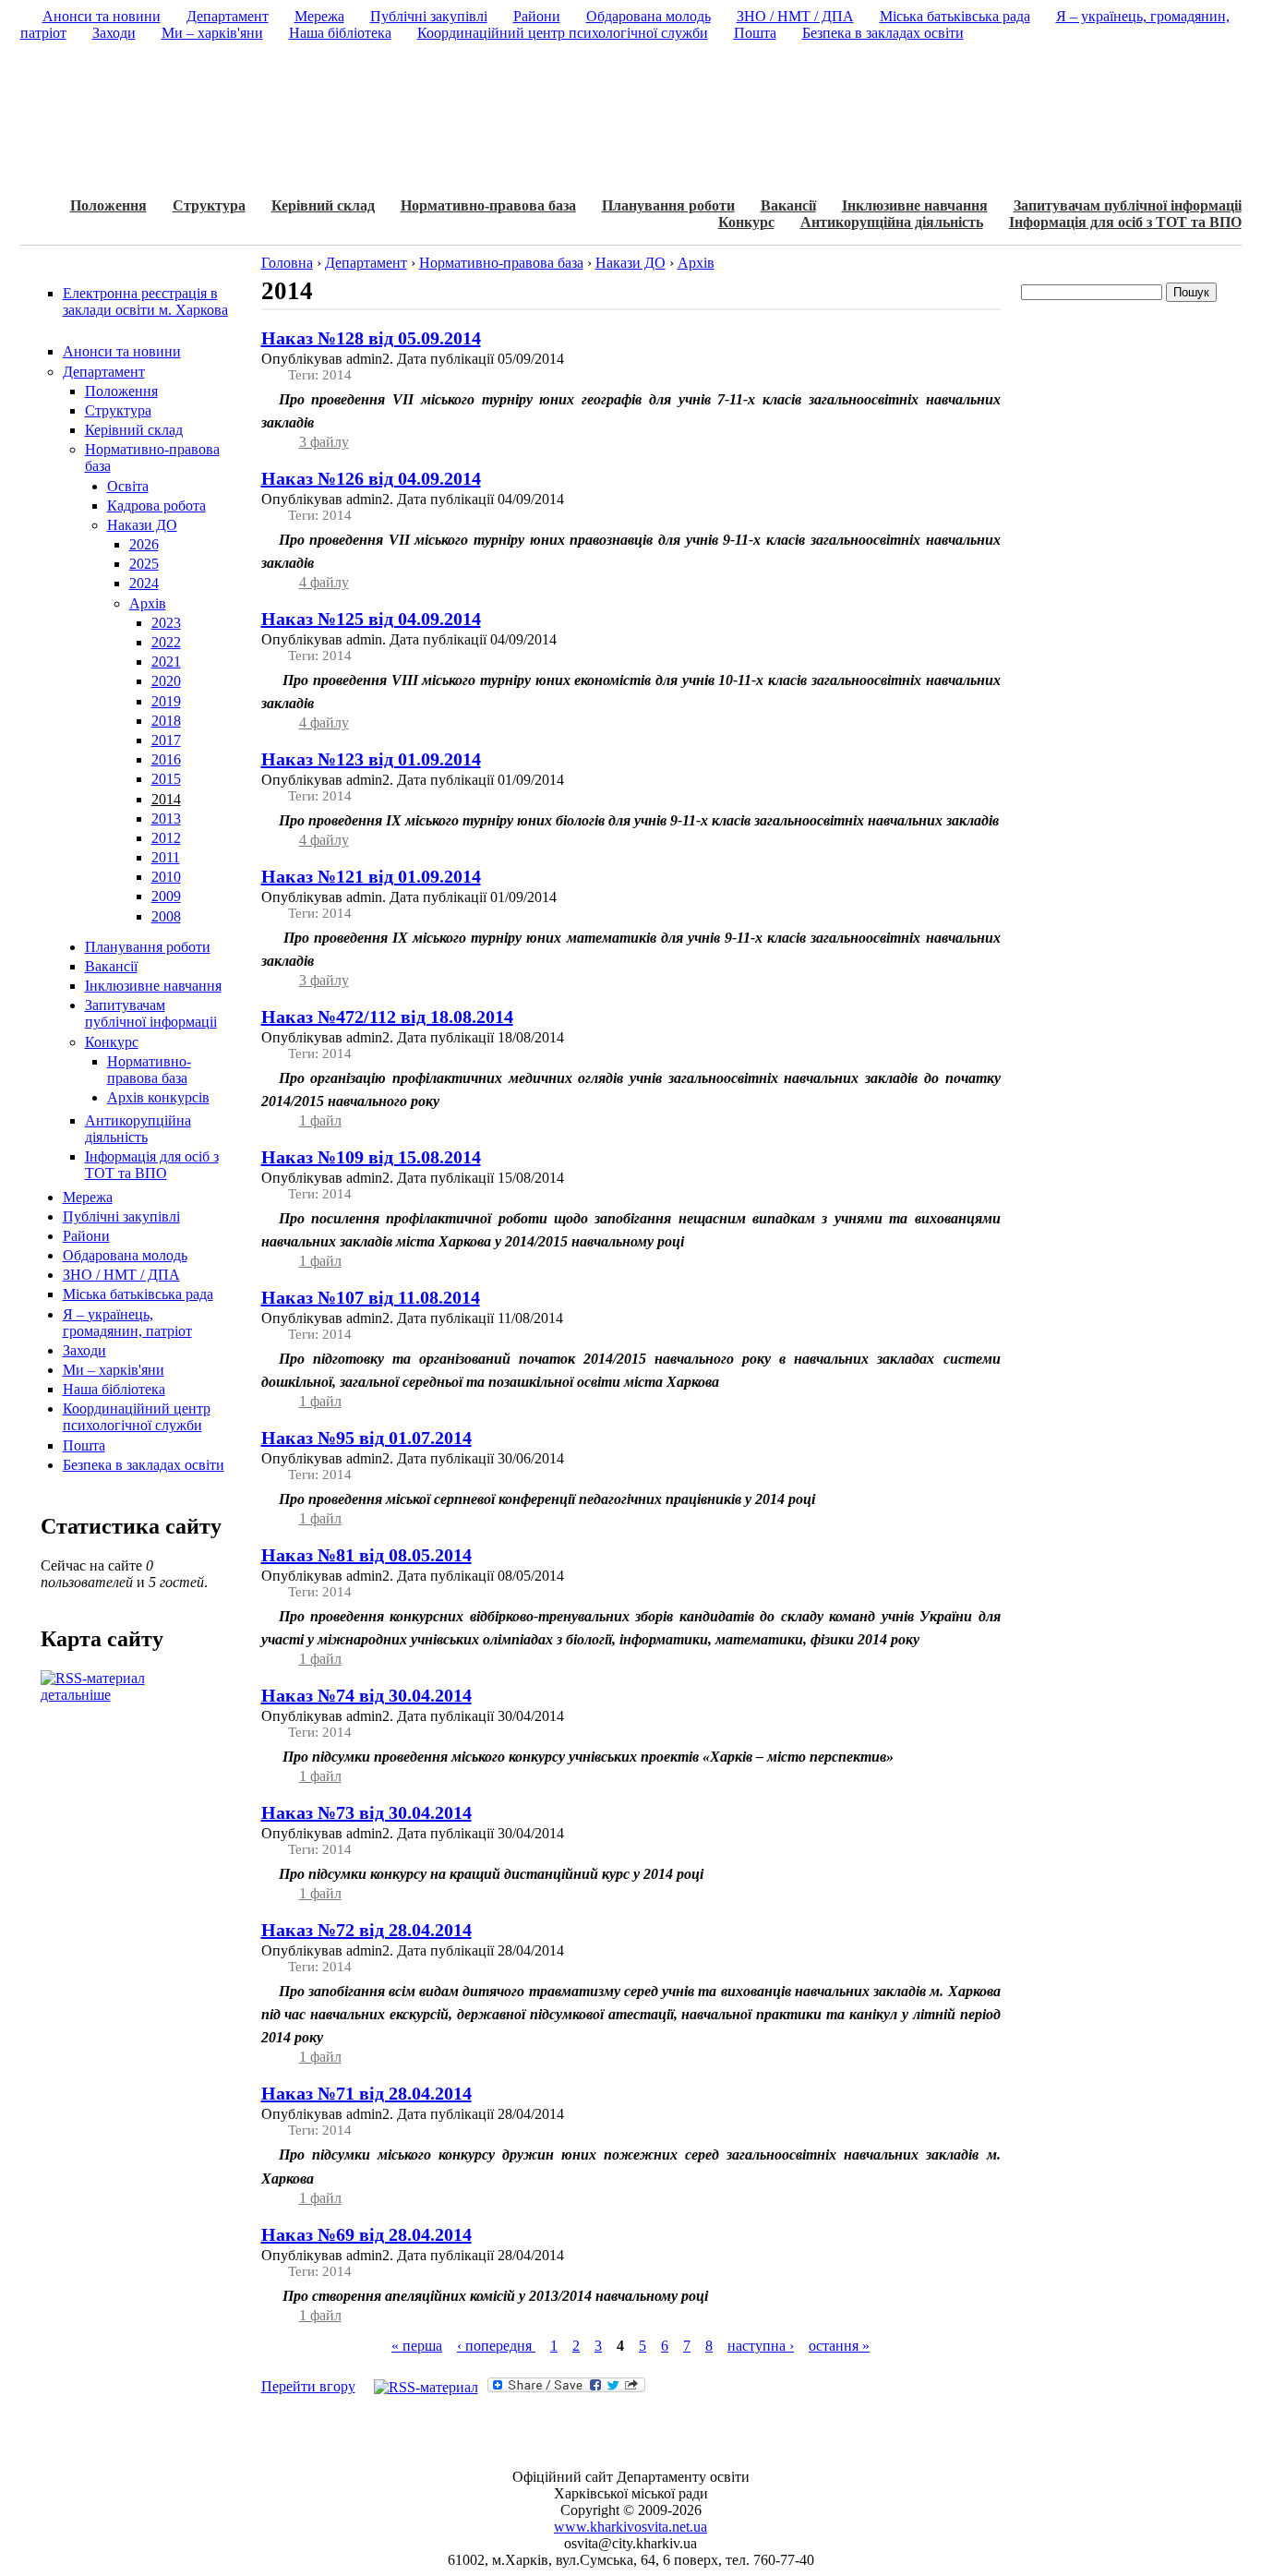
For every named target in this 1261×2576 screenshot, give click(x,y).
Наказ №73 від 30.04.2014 (366, 1812)
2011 (166, 857)
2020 (166, 681)
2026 (144, 544)
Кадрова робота (156, 506)
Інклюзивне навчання (915, 205)
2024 (144, 583)
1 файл (320, 1120)
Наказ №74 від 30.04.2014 (366, 1695)
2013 (166, 819)
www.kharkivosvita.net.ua (630, 2527)
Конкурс (746, 222)
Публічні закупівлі (121, 1216)
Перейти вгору (308, 2386)
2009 (166, 896)
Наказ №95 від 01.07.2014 (366, 1438)
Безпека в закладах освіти (144, 1465)
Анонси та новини (122, 351)
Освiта (128, 486)
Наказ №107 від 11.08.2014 (371, 1297)
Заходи (84, 1350)
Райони (86, 1236)
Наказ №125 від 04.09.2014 (371, 619)
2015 (166, 779)
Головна (287, 263)
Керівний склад (323, 205)
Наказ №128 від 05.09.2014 (371, 338)
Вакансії (788, 205)
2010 (166, 877)
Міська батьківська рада (138, 1294)
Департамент (104, 372)
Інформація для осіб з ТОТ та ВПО (1125, 222)
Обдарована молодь (125, 1255)
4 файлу (324, 582)
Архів (148, 603)
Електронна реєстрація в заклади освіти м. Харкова (145, 301)
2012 (166, 838)
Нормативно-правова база (488, 205)
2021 (166, 662)
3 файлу (324, 442)
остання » (839, 2346)
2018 (166, 721)
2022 (166, 642)
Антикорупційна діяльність (892, 222)
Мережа (88, 1197)
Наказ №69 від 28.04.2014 (366, 2234)
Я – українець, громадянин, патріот (127, 1323)
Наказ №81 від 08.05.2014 (366, 1555)
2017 (166, 740)
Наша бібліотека (114, 1389)
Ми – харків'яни (114, 1370)
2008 (166, 916)
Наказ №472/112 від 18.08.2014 (387, 1017)
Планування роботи (668, 205)
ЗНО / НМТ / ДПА (121, 1275)
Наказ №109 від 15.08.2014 (371, 1157)
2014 (166, 799)
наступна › (761, 2346)
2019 (166, 701)
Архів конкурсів (158, 1097)
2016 (166, 759)
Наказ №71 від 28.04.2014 (366, 2093)
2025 (144, 564)
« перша (417, 2346)
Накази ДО (142, 525)
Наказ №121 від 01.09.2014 (371, 876)
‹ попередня (496, 2346)
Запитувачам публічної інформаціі (1128, 205)
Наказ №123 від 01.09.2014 (371, 759)
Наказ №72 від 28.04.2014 (366, 1930)
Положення (108, 205)
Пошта (84, 1445)
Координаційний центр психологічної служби (137, 1417)
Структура (209, 205)
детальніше (76, 1695)
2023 (166, 623)
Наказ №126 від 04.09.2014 (371, 478)
